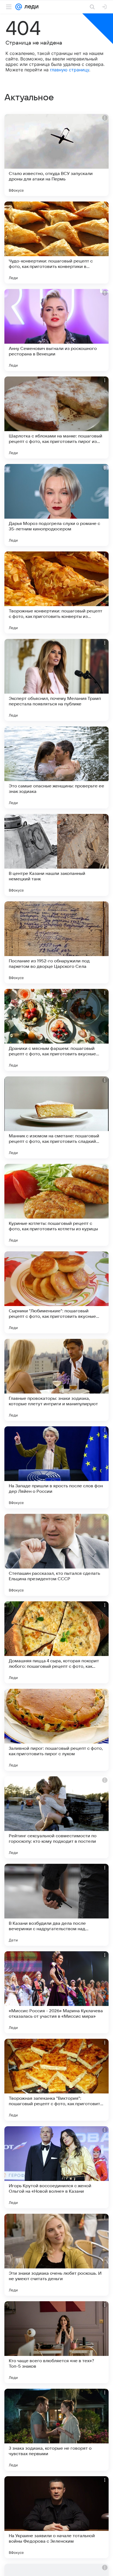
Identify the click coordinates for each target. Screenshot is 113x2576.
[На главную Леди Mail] (30, 7)
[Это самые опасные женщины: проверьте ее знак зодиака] (56, 767)
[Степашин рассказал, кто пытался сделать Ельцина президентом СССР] (56, 1555)
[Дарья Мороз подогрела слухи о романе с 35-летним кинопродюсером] (56, 505)
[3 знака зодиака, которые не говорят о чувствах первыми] (56, 2430)
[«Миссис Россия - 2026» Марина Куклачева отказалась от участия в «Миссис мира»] (56, 1992)
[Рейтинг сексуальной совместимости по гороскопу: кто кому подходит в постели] (56, 1817)
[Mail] (19, 7)
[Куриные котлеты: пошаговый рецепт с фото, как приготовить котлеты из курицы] (56, 1205)
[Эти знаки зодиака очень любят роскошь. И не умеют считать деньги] (56, 2255)
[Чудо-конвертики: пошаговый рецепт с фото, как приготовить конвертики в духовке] (56, 243)
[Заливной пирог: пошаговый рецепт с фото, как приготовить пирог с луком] (56, 1730)
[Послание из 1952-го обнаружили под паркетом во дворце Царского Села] (56, 942)
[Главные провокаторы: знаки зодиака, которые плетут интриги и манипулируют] (56, 1380)
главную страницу (70, 70)
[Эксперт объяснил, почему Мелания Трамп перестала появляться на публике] (56, 680)
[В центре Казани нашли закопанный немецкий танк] (56, 855)
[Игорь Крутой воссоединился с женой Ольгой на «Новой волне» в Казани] (56, 2167)
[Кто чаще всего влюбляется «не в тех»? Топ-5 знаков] (56, 2342)
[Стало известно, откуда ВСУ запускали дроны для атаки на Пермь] (56, 155)
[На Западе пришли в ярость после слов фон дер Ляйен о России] (56, 1467)
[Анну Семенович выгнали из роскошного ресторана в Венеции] (56, 330)
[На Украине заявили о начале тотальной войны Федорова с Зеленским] (56, 2517)
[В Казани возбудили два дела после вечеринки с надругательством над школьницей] (56, 1905)
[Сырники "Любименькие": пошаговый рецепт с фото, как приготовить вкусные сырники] (56, 1292)
